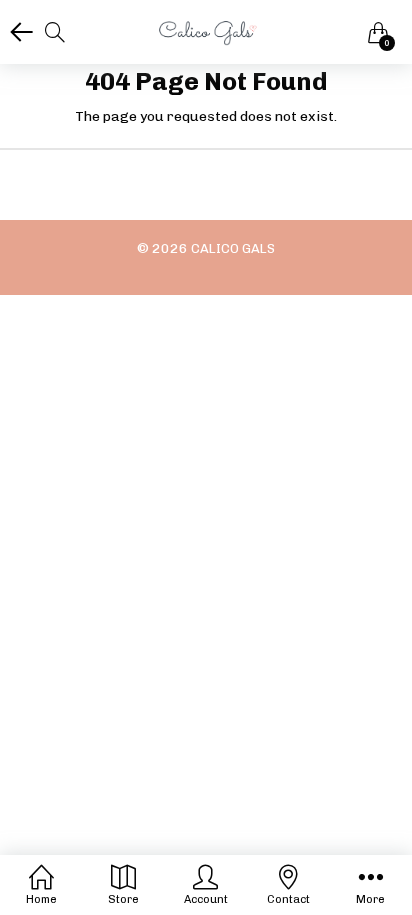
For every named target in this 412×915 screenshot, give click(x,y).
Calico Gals (233, 248)
